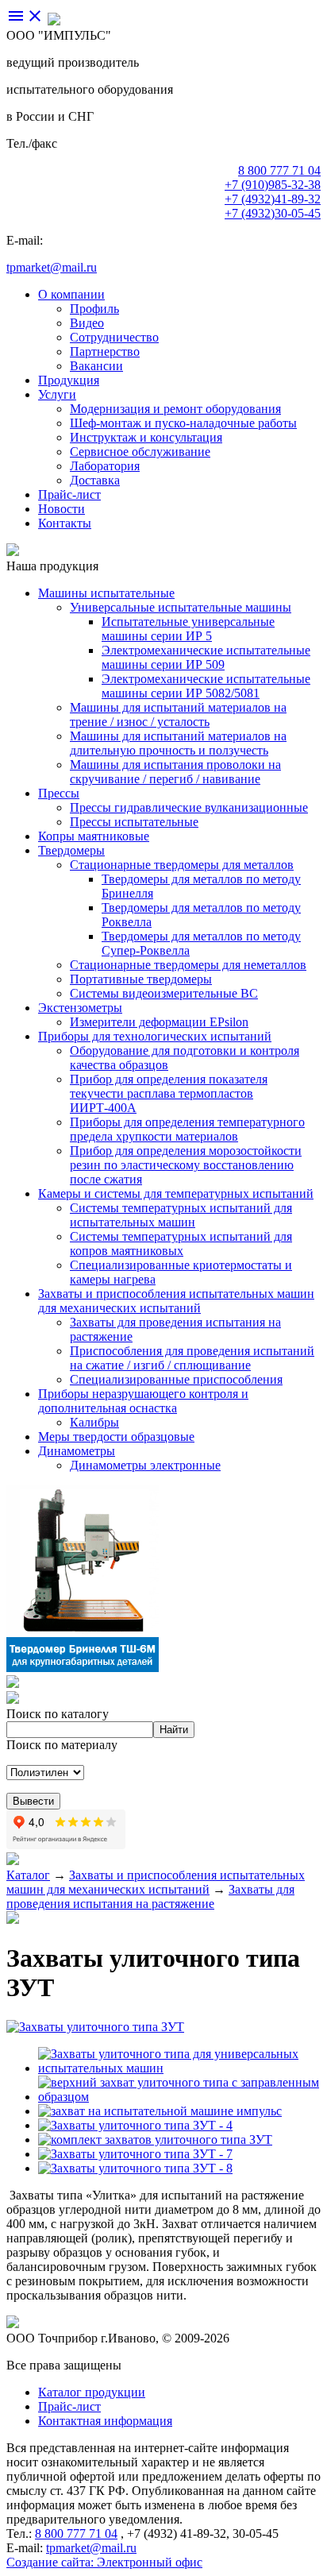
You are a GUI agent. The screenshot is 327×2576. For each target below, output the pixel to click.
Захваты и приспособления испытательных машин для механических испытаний (176, 1301)
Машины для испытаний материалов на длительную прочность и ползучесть (178, 743)
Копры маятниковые (94, 836)
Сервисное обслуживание (140, 452)
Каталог (28, 1875)
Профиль (94, 309)
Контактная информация (105, 2421)
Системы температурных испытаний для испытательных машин (181, 1215)
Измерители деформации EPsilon (159, 1022)
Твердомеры (71, 850)
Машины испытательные (106, 593)
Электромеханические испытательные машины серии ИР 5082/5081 (206, 686)
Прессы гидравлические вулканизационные (189, 807)
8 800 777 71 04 (76, 2534)
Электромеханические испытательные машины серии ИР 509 (206, 657)
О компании (71, 294)
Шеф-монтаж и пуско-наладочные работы (183, 423)
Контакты (65, 523)
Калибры (94, 1422)
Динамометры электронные (145, 1465)
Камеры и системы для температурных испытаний (176, 1193)
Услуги (57, 394)
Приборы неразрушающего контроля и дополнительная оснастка (143, 1401)
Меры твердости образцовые (116, 1437)
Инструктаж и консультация (146, 437)
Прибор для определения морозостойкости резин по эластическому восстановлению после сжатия (186, 1165)
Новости (62, 509)
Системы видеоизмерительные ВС (164, 993)
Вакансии (96, 366)
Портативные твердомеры (141, 979)
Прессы (59, 793)
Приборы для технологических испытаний (155, 1036)
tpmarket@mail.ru (52, 267)
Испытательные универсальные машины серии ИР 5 (188, 629)
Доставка (95, 480)
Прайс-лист (69, 494)
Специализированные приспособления (176, 1379)
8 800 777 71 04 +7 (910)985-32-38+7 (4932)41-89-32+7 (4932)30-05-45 (273, 192)
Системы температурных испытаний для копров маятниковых (181, 1244)
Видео (87, 323)
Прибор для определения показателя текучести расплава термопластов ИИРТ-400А (169, 1093)
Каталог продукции (92, 2392)
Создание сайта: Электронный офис (104, 2562)
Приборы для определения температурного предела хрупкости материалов (187, 1129)
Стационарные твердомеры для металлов (182, 865)
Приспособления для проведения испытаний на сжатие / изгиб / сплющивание (192, 1358)
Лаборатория (105, 466)
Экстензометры (80, 1008)
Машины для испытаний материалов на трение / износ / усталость (178, 714)
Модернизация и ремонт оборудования (175, 409)
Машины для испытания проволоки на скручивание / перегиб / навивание (175, 772)
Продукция (69, 380)
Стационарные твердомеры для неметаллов (188, 965)
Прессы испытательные (134, 822)
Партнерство (105, 351)
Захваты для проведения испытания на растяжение (150, 1896)
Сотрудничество (114, 337)
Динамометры (77, 1451)
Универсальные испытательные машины (181, 607)
